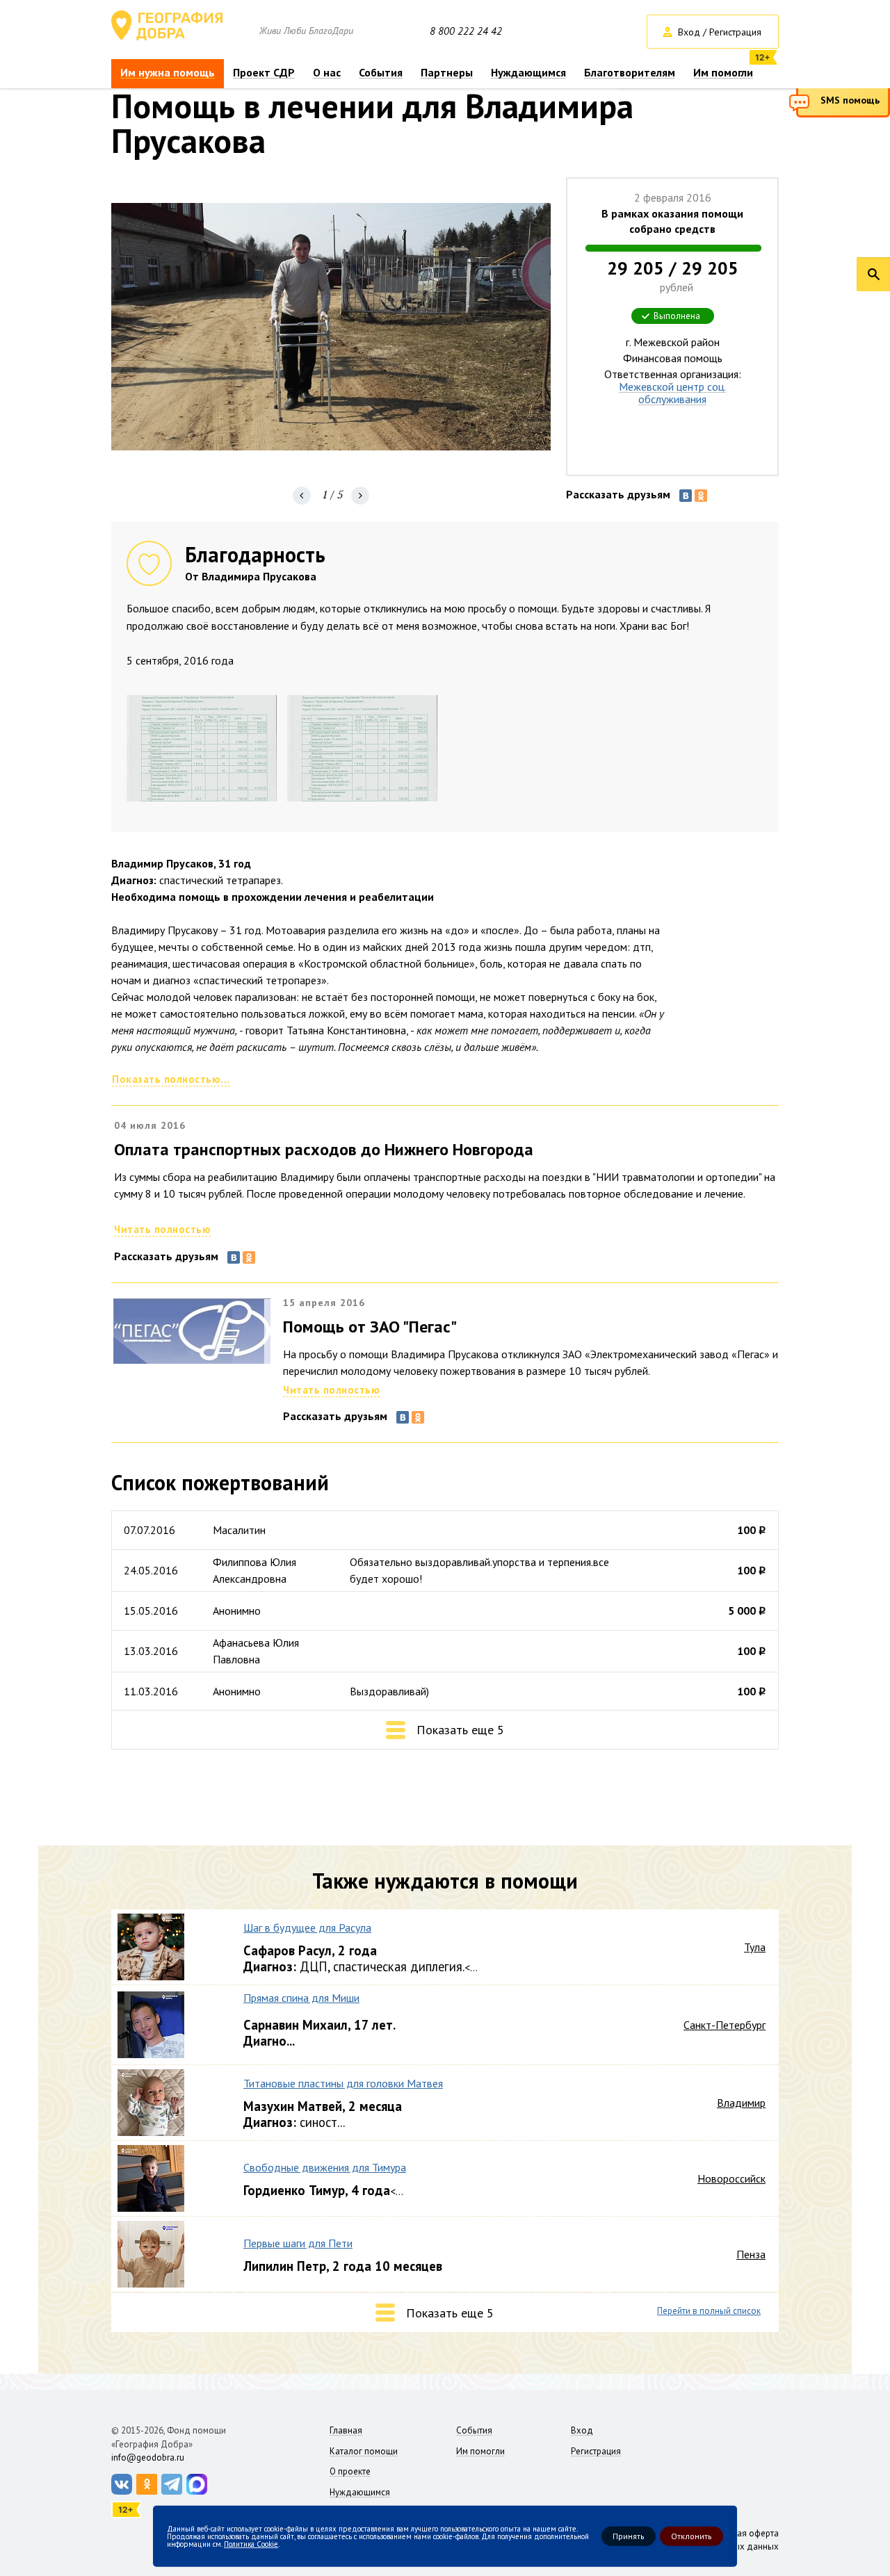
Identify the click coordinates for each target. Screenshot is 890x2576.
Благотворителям (630, 73)
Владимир (741, 2103)
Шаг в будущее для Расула (307, 1927)
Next (360, 496)
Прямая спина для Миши (301, 1998)
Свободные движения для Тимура (325, 2167)
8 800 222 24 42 (466, 31)
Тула (755, 1947)
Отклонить (691, 2536)
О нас (327, 73)
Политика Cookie (251, 2543)
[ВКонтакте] (686, 496)
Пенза (751, 2254)
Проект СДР (264, 73)
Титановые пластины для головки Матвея (343, 2083)
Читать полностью (162, 1229)
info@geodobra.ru (148, 2457)
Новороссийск (731, 2178)
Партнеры (447, 73)
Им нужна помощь (168, 73)
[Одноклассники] (701, 496)
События (381, 73)
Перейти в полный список (709, 2311)
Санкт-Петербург (725, 2025)
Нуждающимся (528, 73)
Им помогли (723, 73)
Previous (302, 496)
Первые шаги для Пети (298, 2243)
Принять (629, 2536)
